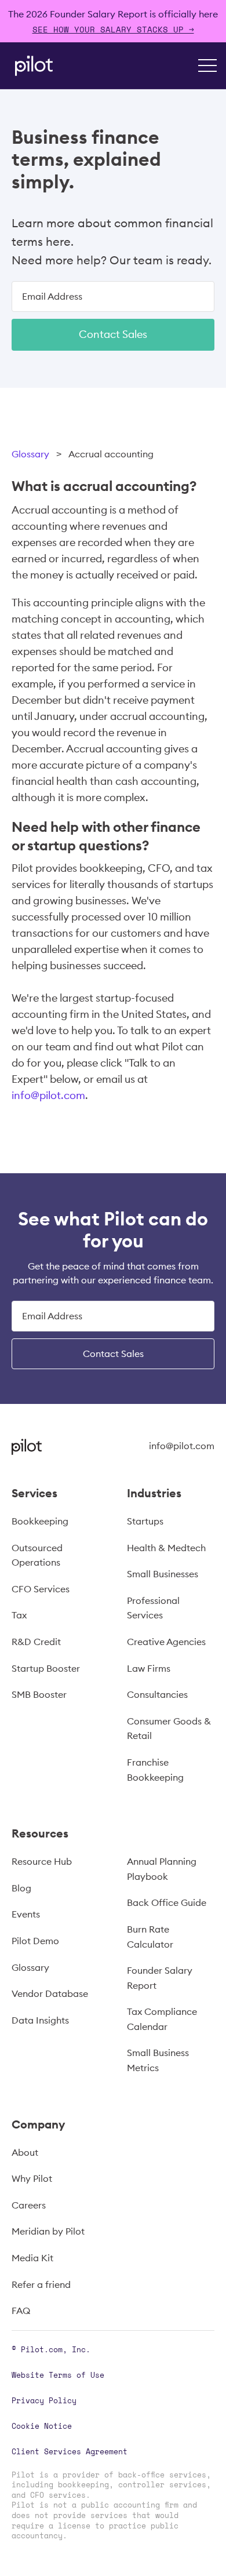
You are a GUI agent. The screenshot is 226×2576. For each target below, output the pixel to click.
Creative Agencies (166, 1642)
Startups (145, 1521)
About (25, 2152)
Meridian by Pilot (48, 2231)
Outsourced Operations (37, 1555)
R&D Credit (36, 1642)
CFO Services (41, 1589)
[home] (31, 66)
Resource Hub (42, 1861)
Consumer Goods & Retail (169, 1729)
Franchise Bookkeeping (155, 1770)
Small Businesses (163, 1574)
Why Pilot (32, 2178)
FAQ (21, 2311)
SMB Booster (39, 1694)
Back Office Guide (167, 1902)
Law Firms (149, 1668)
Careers (29, 2205)
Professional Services (153, 1608)
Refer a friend (41, 2284)
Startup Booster (46, 1668)
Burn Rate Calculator (150, 1937)
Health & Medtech (166, 1548)
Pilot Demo (35, 1941)
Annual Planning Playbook (162, 1869)
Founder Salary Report (160, 1978)
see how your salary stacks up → (113, 29)
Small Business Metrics (158, 2060)
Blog (21, 1888)
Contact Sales (113, 334)
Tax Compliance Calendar (162, 2019)
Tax (19, 1615)
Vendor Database (50, 1993)
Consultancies (157, 1694)
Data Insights (40, 2020)
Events (26, 1914)
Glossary (30, 454)
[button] (207, 66)
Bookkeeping (40, 1521)
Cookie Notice (42, 2426)
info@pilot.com (48, 1095)
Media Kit (32, 2258)
